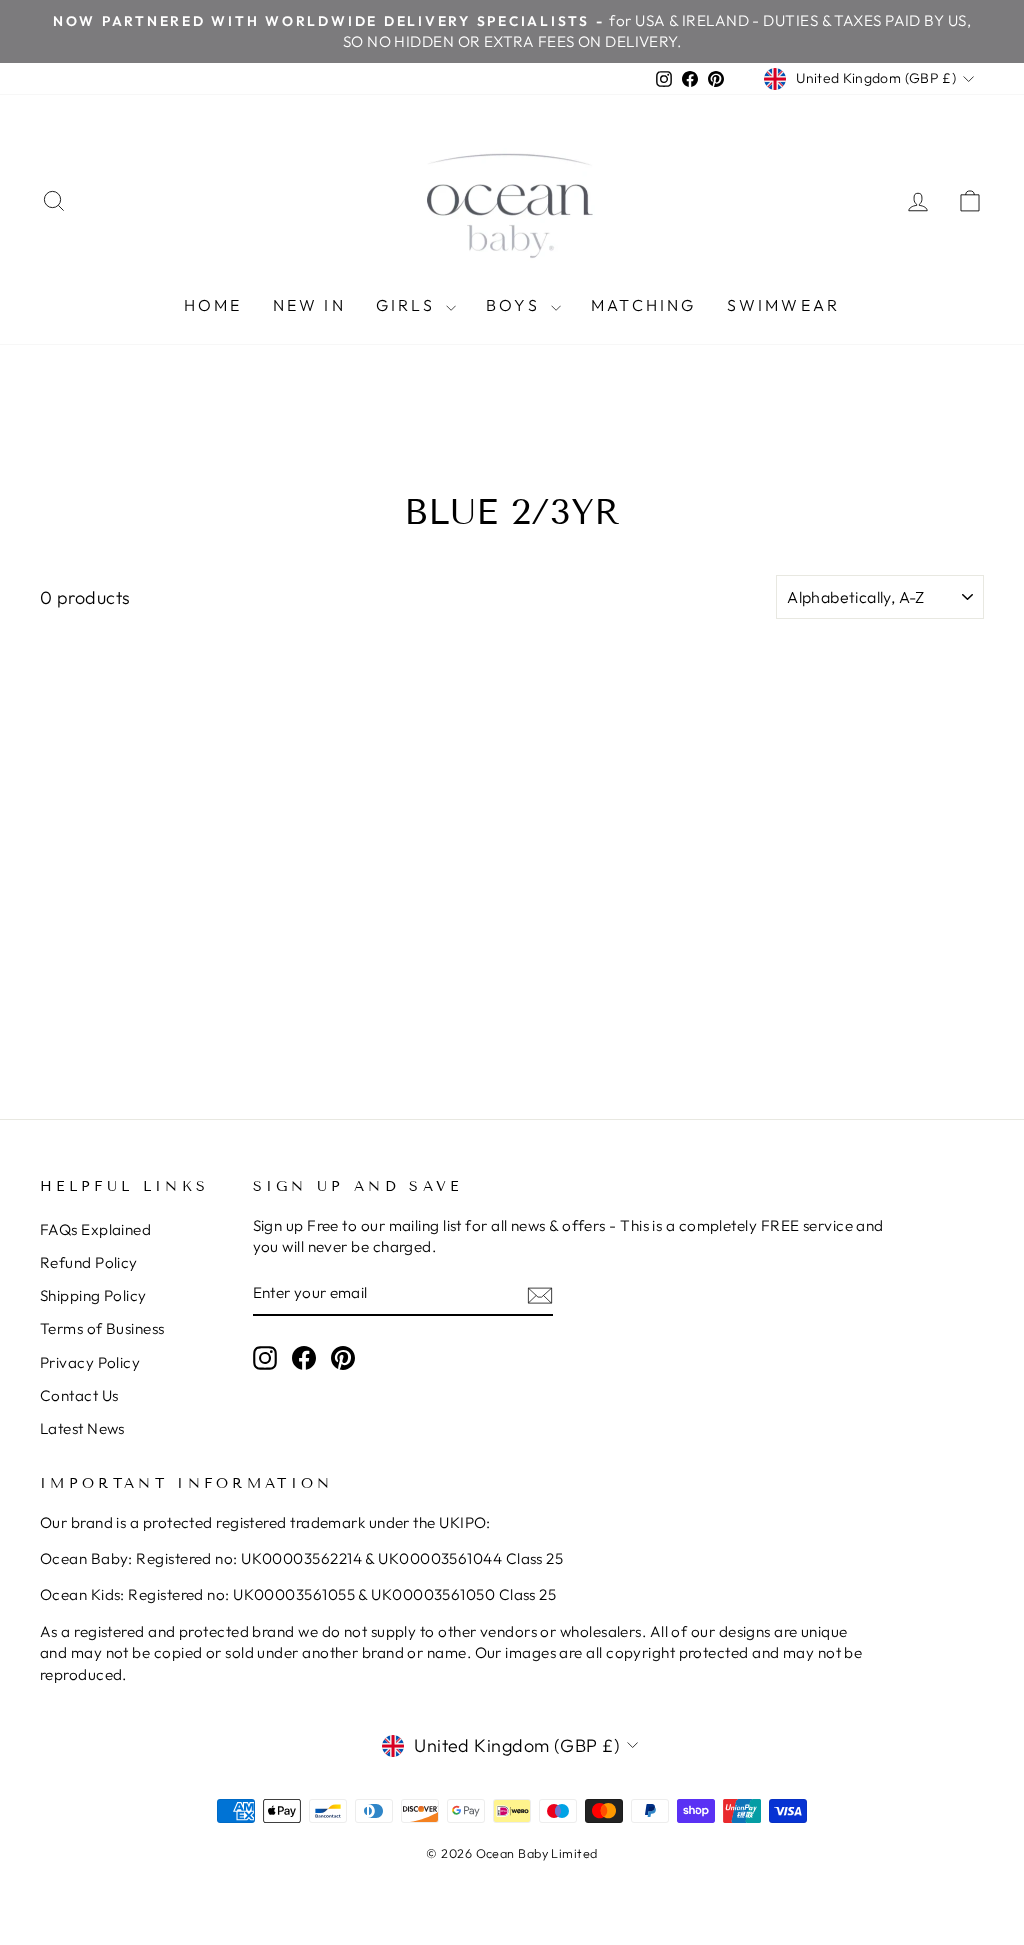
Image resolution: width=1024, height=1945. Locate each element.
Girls (408, 305)
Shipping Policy (93, 1295)
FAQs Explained (95, 1229)
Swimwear (784, 305)
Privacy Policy (90, 1362)
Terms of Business (102, 1328)
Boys (516, 305)
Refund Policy (89, 1262)
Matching (644, 305)
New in (309, 305)
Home (213, 305)
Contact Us (79, 1395)
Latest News (82, 1428)
